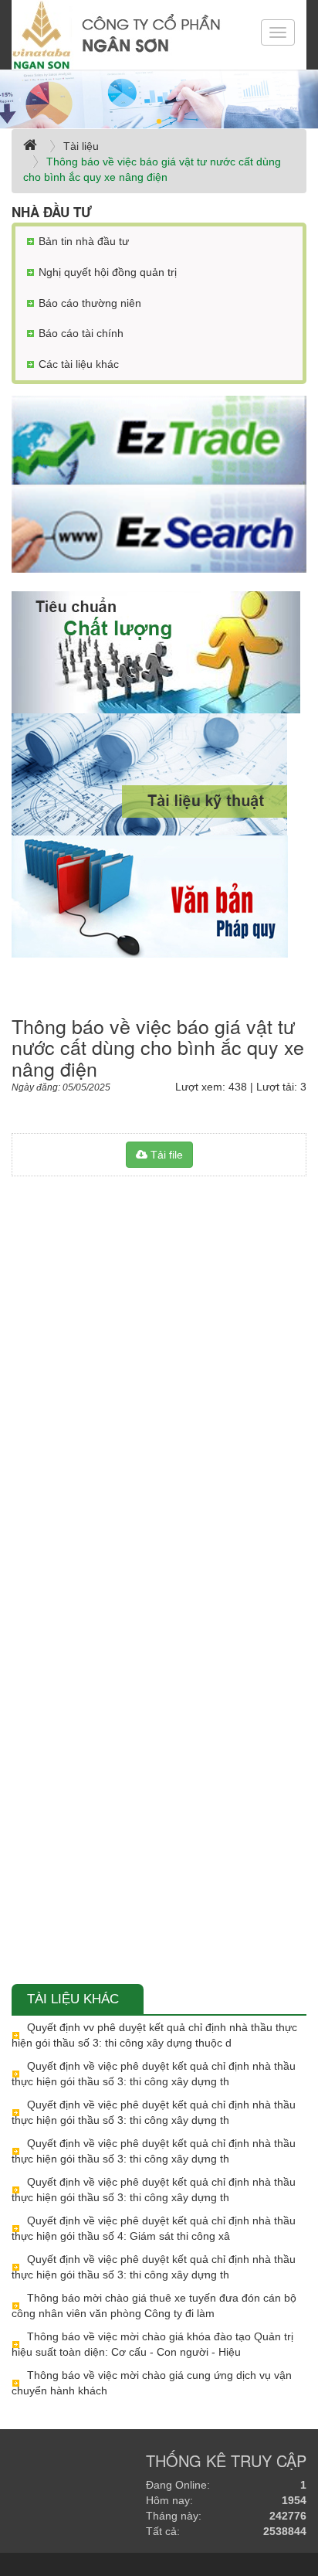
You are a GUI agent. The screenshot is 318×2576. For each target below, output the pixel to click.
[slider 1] (159, 99)
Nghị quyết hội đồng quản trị (108, 272)
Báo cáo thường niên (90, 303)
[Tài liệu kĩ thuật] (159, 774)
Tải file (165, 1155)
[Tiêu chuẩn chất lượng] (159, 652)
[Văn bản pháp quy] (159, 897)
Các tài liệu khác (79, 364)
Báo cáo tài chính (81, 333)
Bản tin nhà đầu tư (84, 241)
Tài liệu (81, 146)
